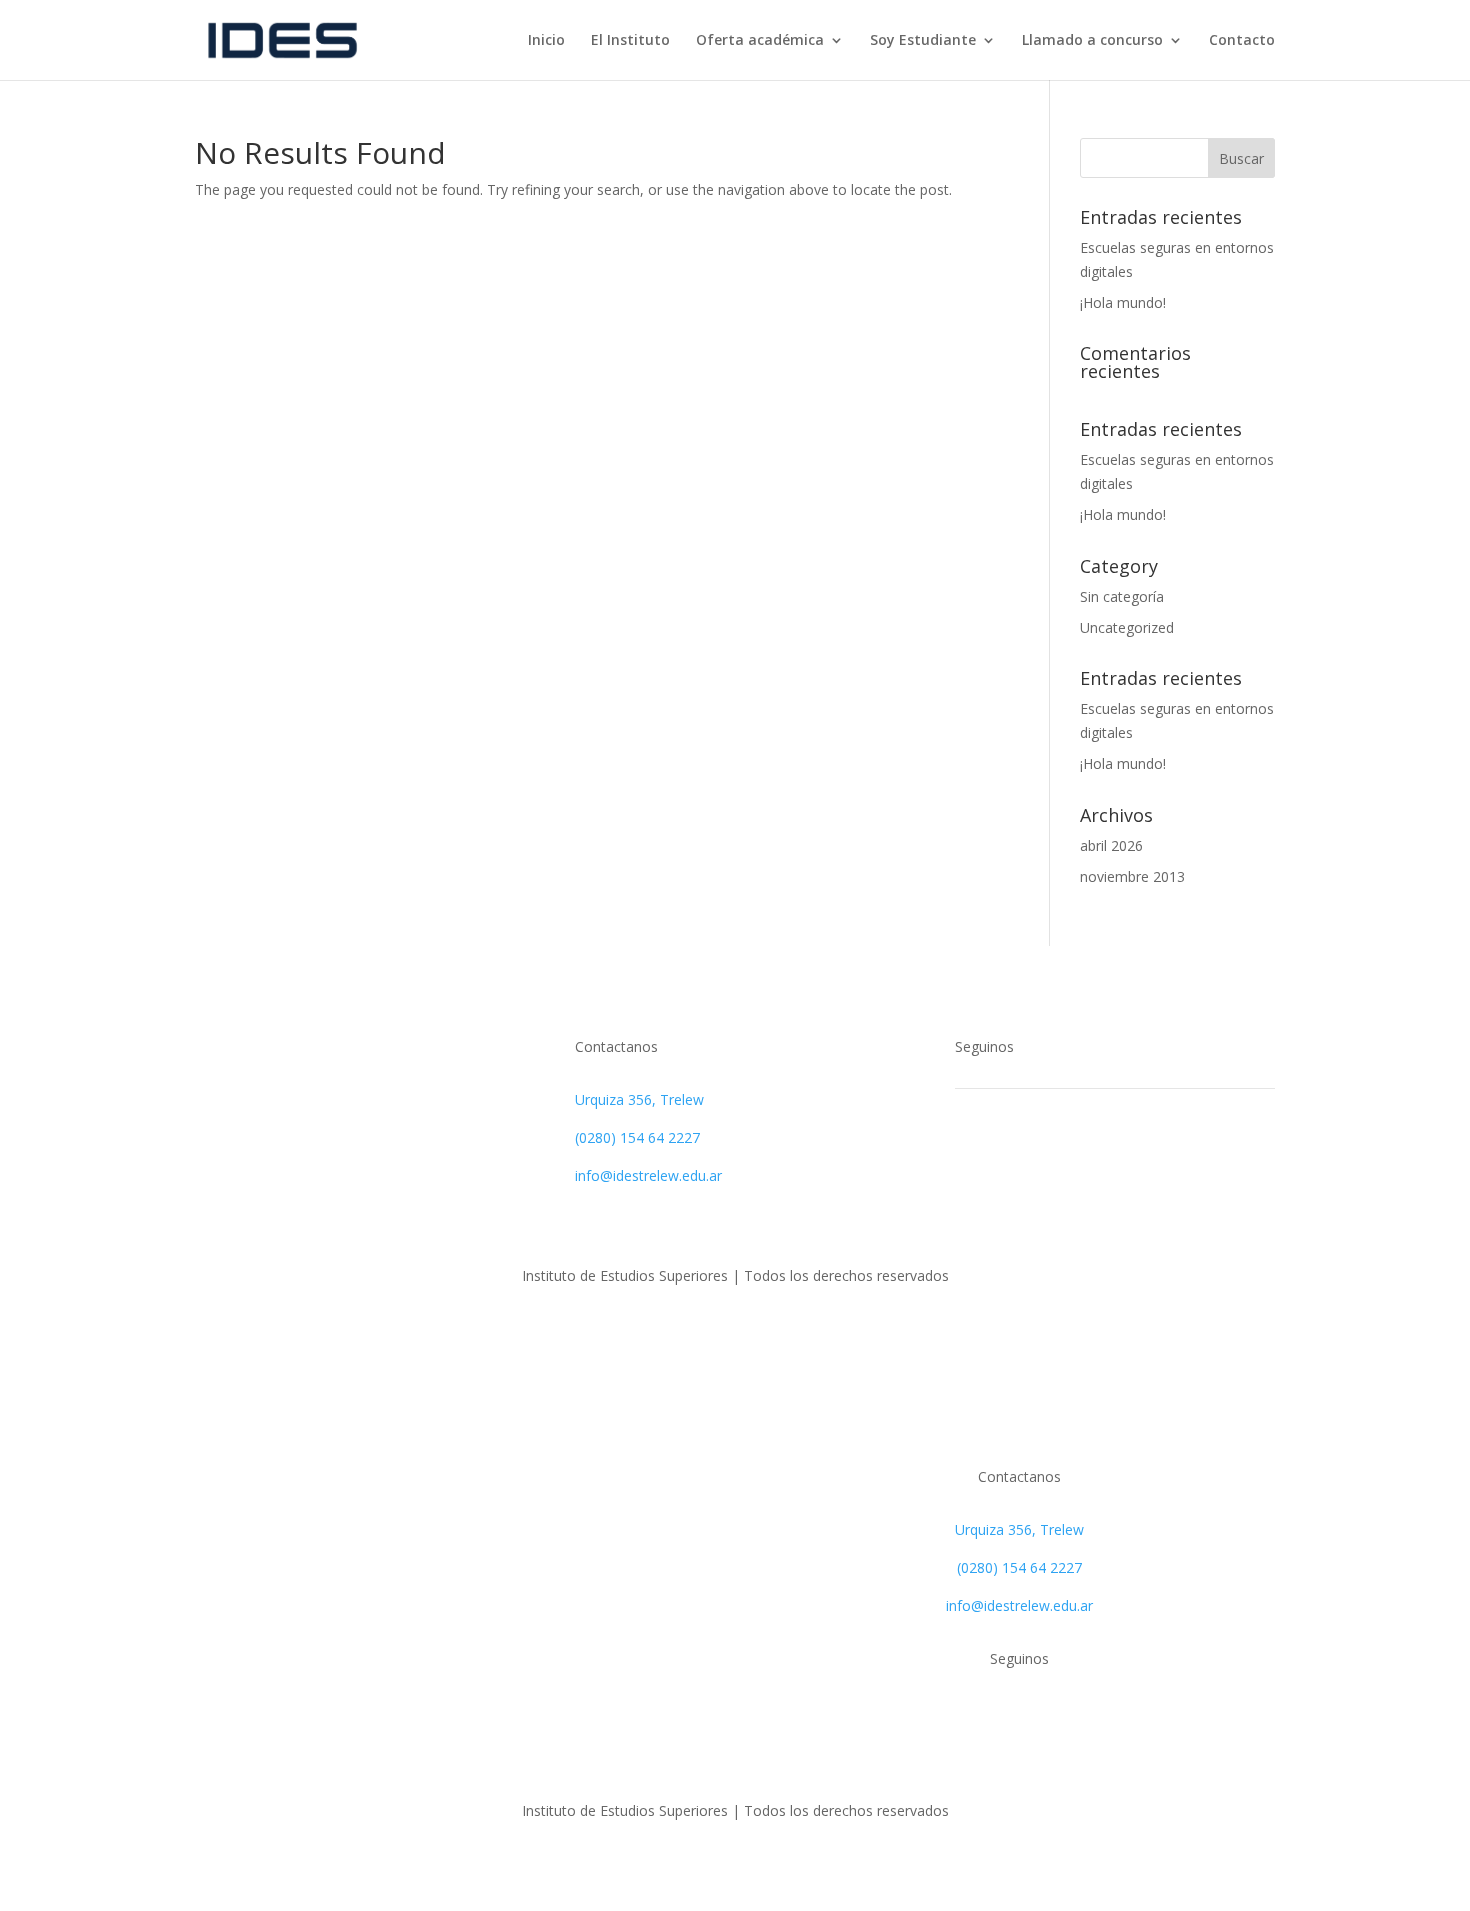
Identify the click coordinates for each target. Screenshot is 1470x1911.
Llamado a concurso (1092, 41)
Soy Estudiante (923, 41)
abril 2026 (1111, 845)
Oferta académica (760, 41)
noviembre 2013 (1132, 876)
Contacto (1242, 41)
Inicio (546, 41)
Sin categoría (1122, 596)
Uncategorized (1127, 627)
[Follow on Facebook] (971, 1157)
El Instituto (630, 41)
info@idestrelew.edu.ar (648, 1175)
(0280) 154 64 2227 (637, 1137)
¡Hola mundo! (1123, 302)
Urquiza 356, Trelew (639, 1099)
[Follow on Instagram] (1011, 1157)
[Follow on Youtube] (1051, 1157)
